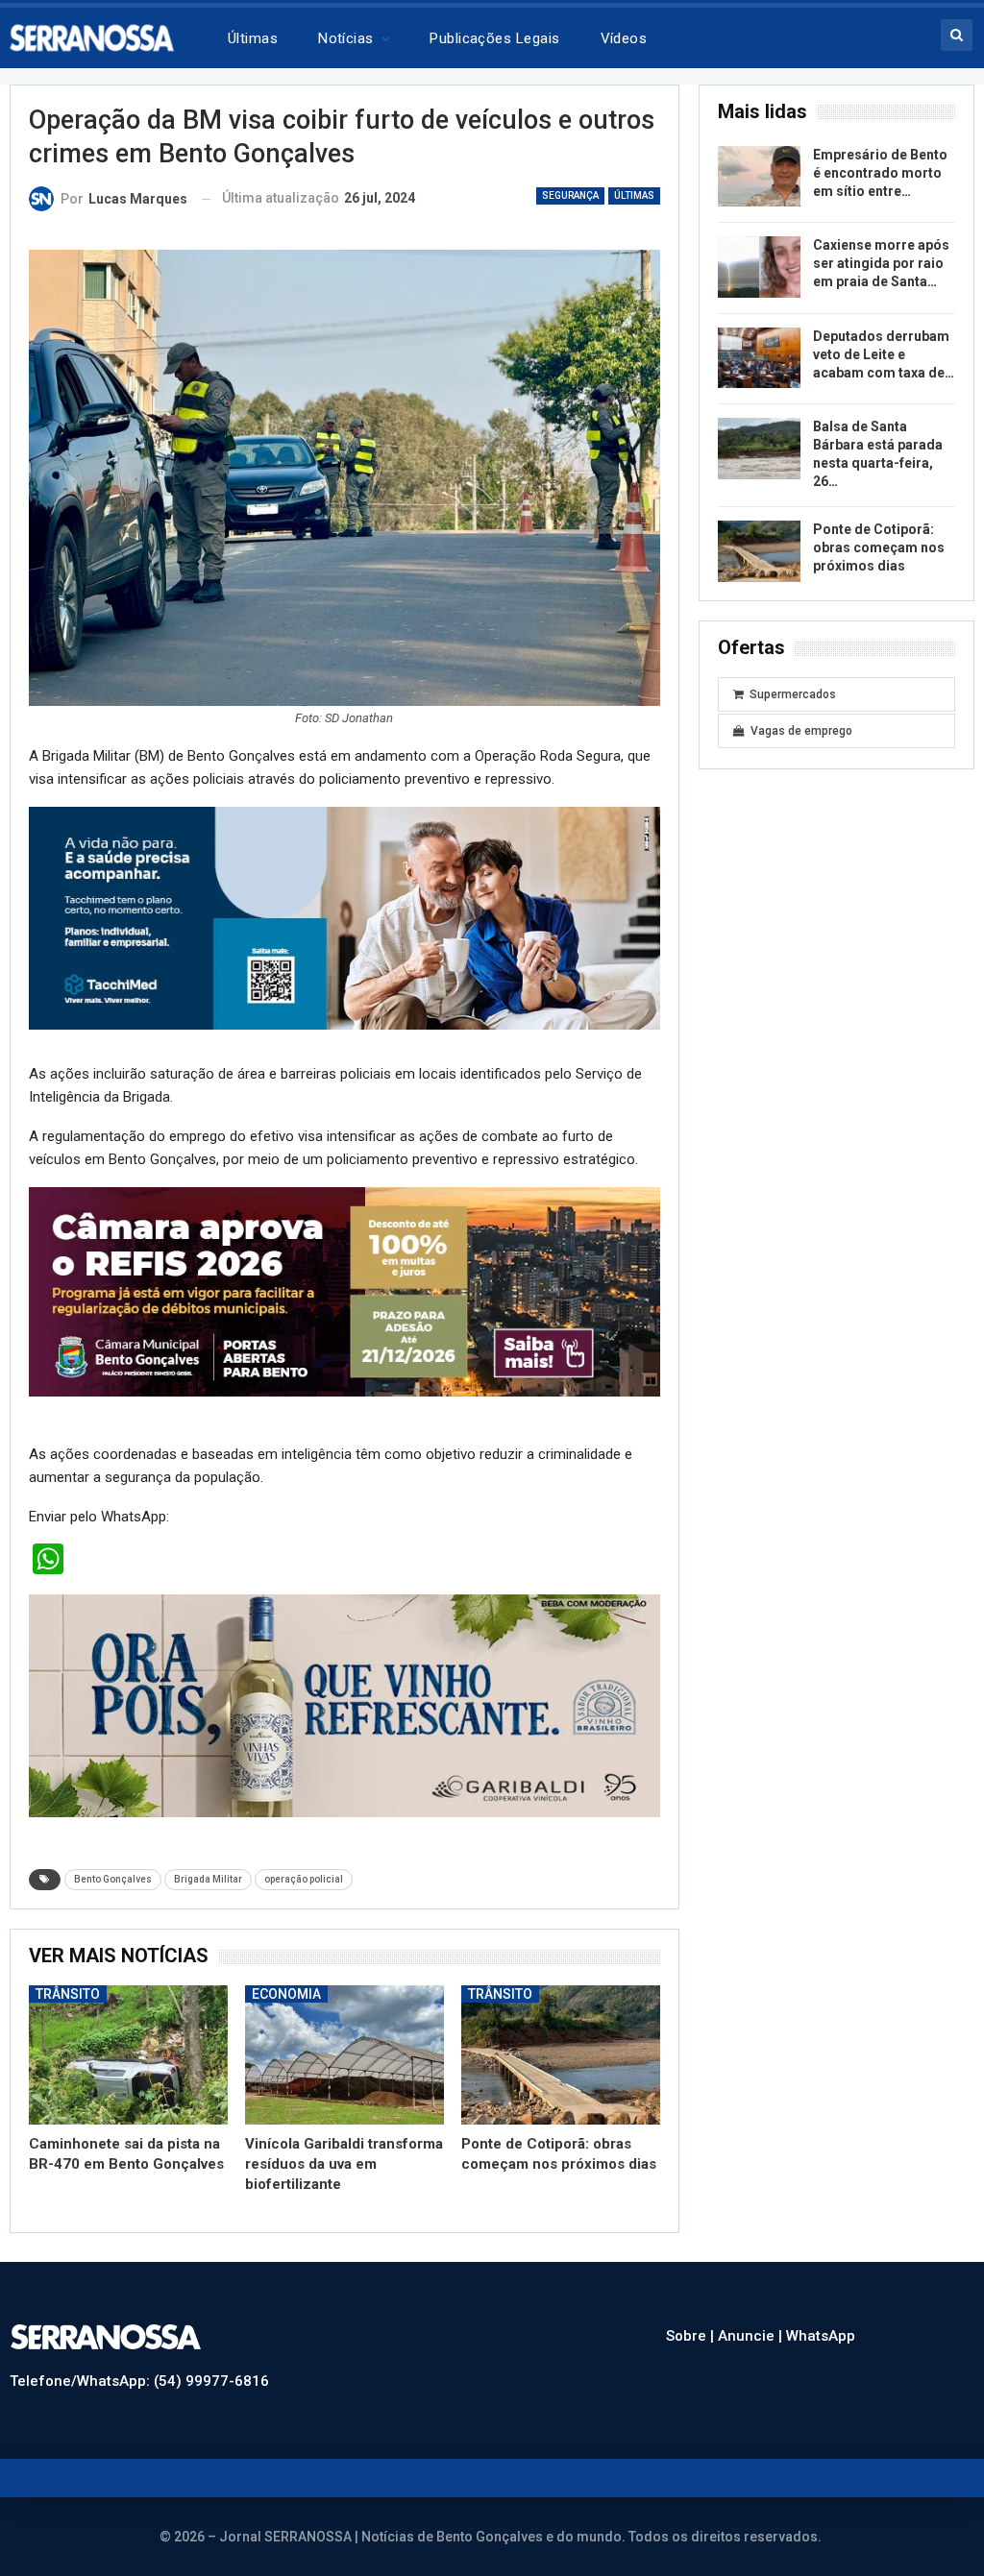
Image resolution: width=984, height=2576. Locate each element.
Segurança (570, 195)
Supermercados (793, 694)
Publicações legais (494, 38)
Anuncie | (752, 2336)
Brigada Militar (208, 1879)
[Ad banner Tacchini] (344, 917)
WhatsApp (821, 2336)
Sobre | (692, 2336)
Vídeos (624, 38)
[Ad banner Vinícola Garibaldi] (344, 1705)
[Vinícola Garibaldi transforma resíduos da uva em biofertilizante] (344, 2055)
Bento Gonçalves (113, 1879)
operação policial (304, 1879)
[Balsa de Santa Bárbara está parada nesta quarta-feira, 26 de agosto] (759, 449)
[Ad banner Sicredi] (344, 1298)
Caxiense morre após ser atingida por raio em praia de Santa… (881, 263)
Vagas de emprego (801, 731)
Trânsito (68, 1994)
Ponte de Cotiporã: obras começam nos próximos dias (879, 547)
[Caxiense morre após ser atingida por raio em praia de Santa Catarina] (759, 267)
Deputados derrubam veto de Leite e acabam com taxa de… (884, 354)
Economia (286, 1994)
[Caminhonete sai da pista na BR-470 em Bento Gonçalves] (128, 2055)
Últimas (253, 38)
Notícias (346, 38)
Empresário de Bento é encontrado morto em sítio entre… (880, 173)
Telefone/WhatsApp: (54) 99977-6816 (139, 2381)
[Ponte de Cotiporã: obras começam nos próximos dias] (561, 2055)
